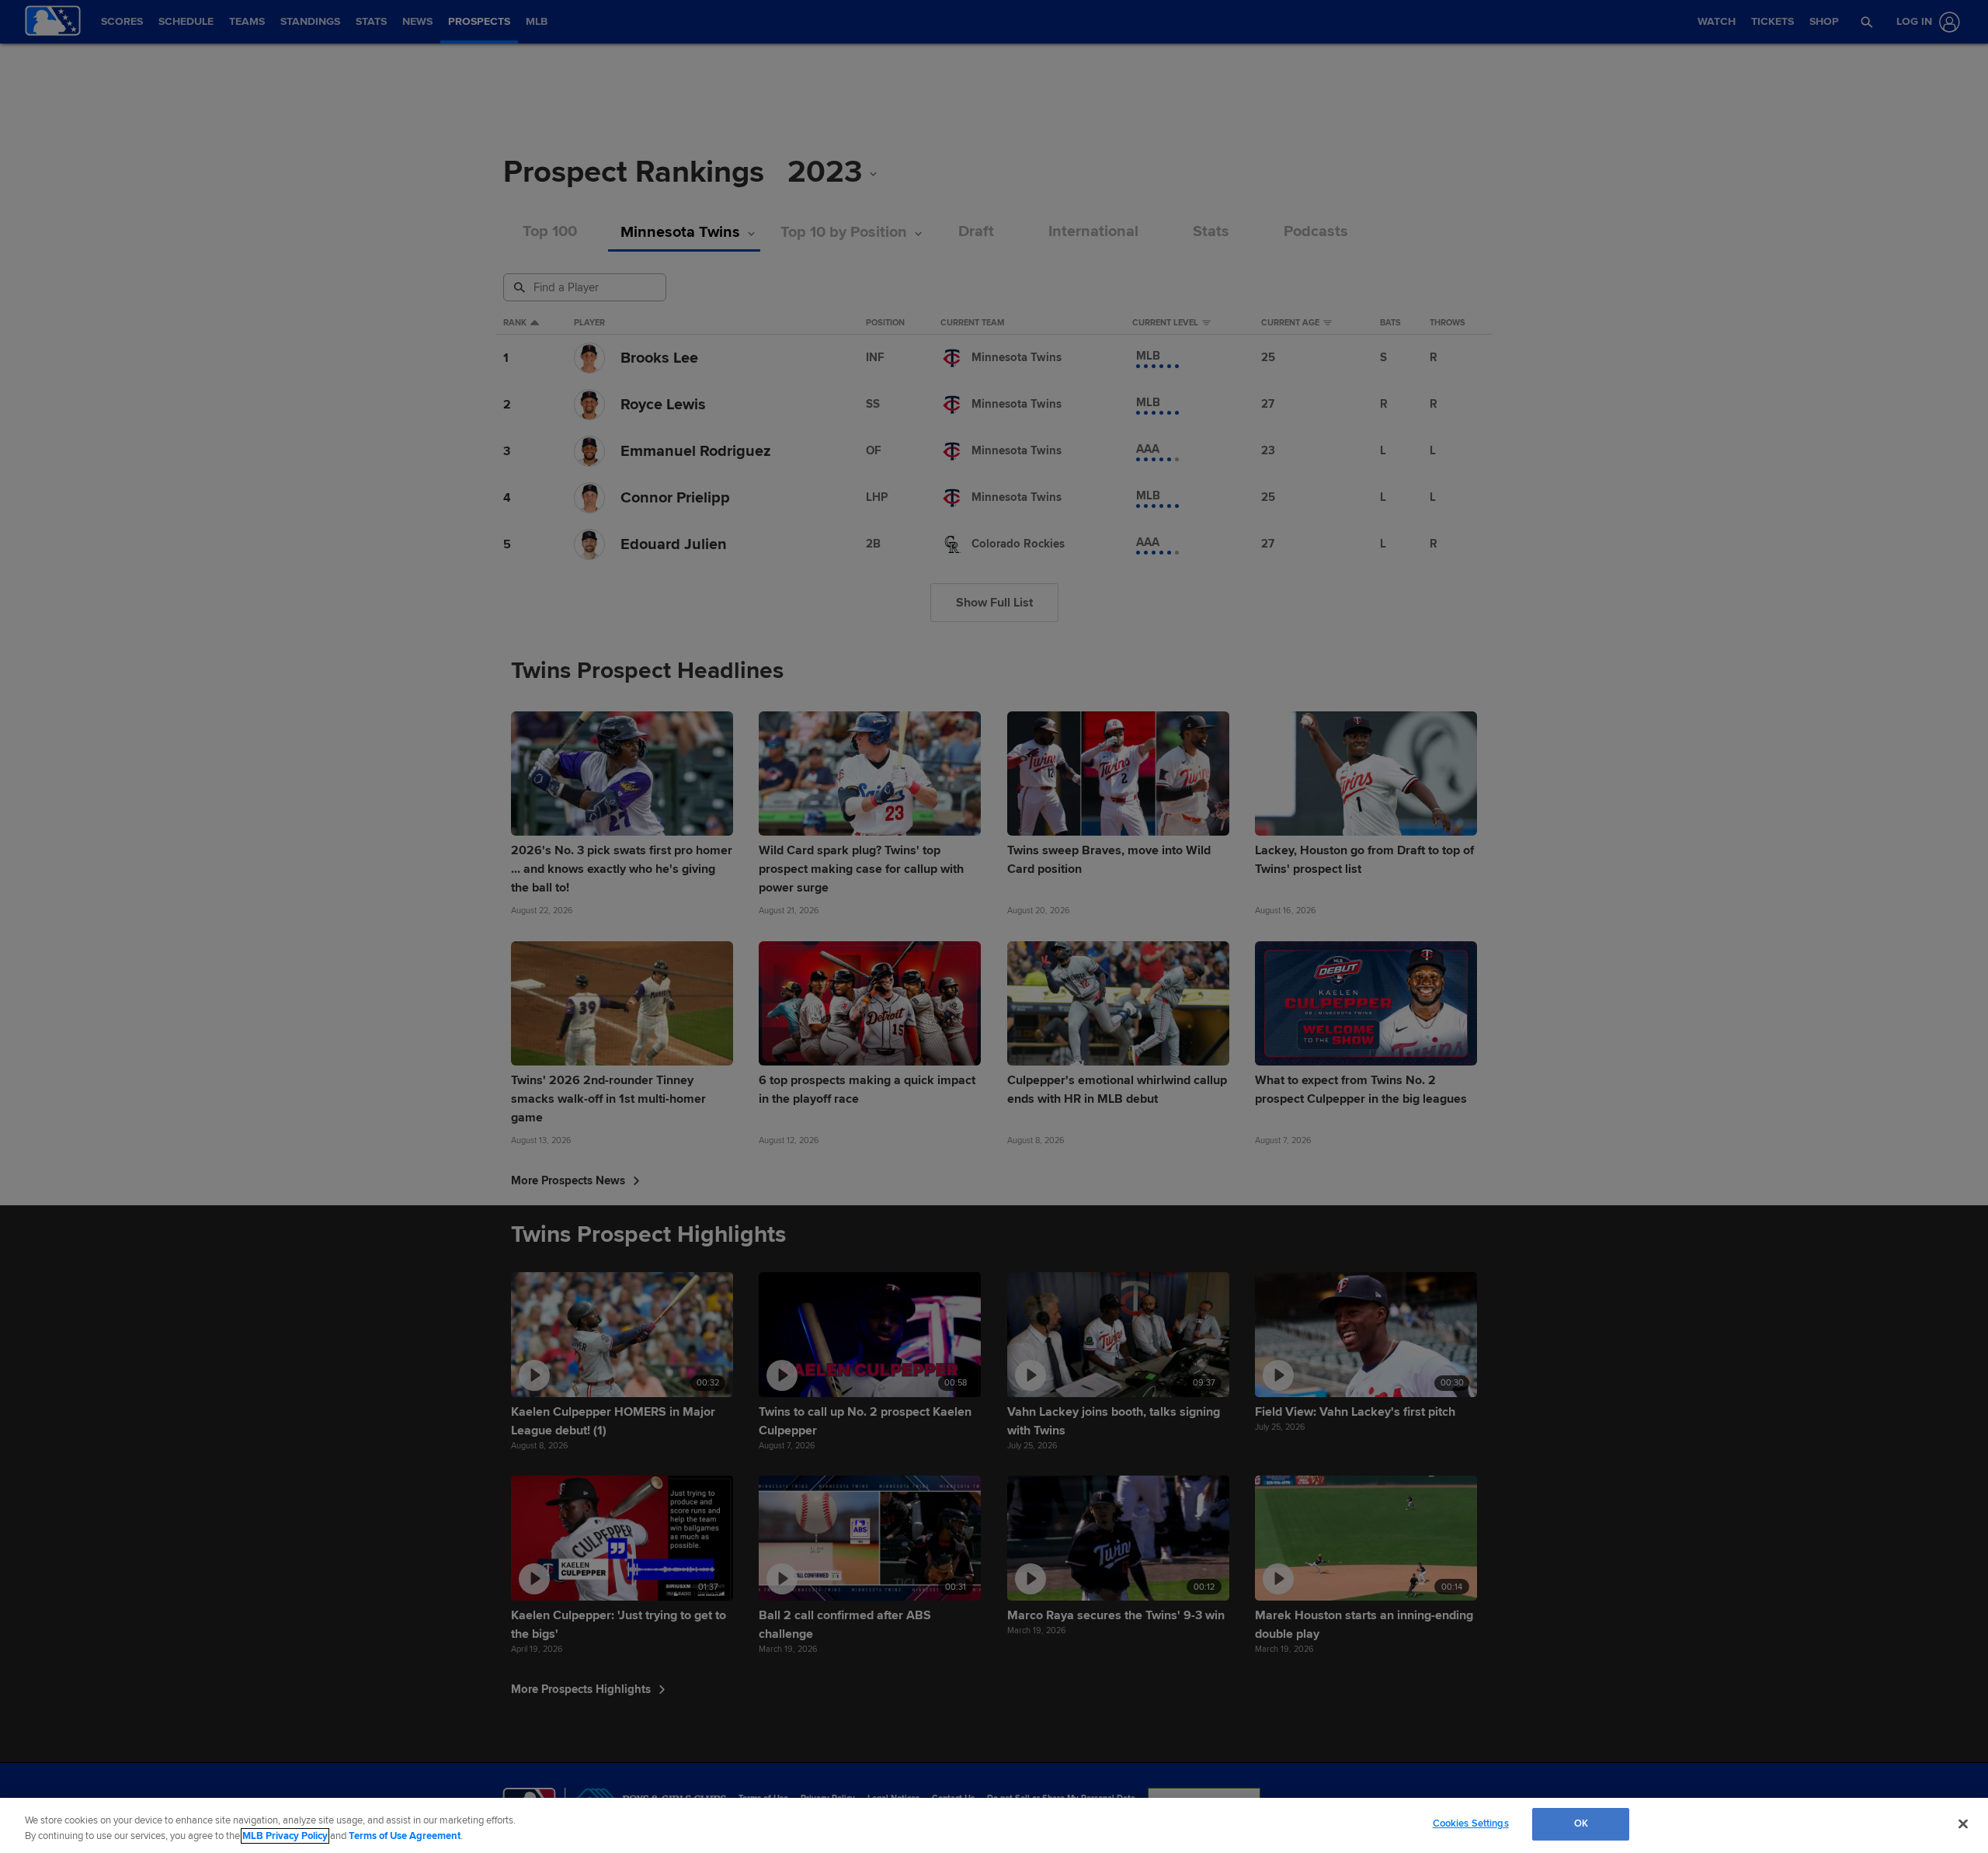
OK (1581, 1823)
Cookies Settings (1471, 1823)
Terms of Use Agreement (405, 1836)
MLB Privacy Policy (285, 1836)
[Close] (1963, 1823)
